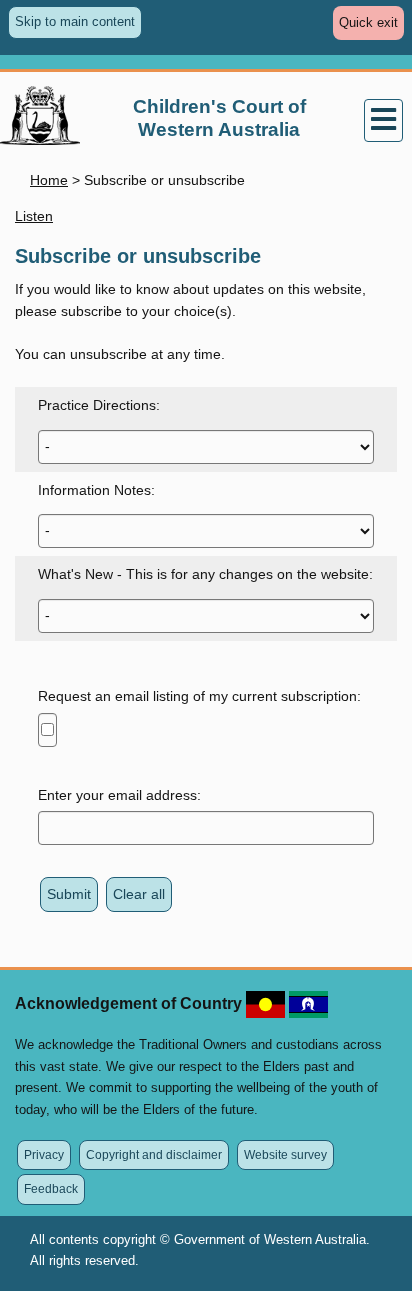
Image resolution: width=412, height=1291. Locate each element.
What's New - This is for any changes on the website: (205, 574)
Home (49, 180)
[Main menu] (383, 121)
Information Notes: (96, 490)
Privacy (44, 1154)
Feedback (51, 1188)
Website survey (285, 1154)
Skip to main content (75, 21)
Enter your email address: (119, 795)
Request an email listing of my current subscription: (199, 696)
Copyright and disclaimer (154, 1154)
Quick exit (371, 27)
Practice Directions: (99, 405)
